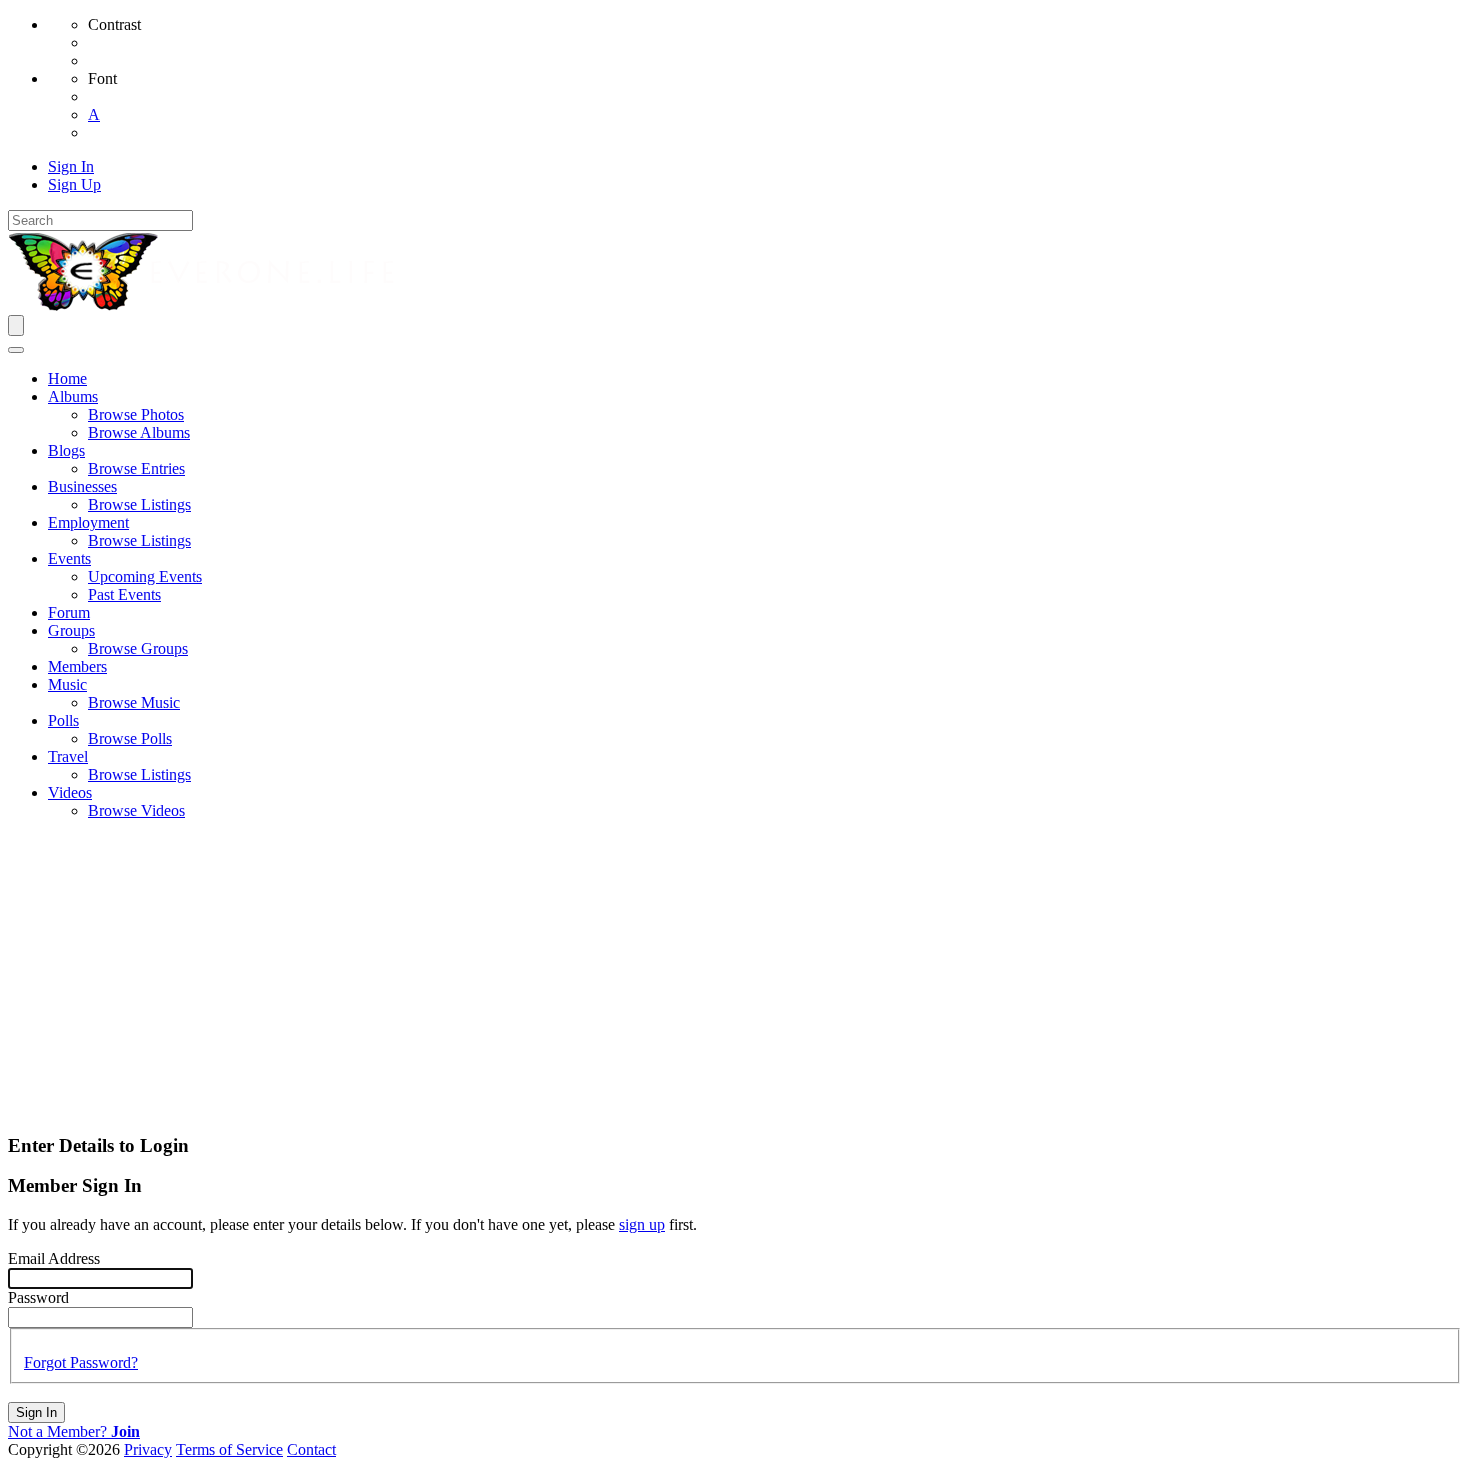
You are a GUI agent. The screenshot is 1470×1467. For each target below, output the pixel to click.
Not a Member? (74, 1431)
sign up (642, 1224)
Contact (311, 1449)
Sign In (36, 1412)
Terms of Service (229, 1449)
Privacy (148, 1449)
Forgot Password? (81, 1362)
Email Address (54, 1258)
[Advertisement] (735, 976)
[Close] (16, 350)
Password (38, 1297)
